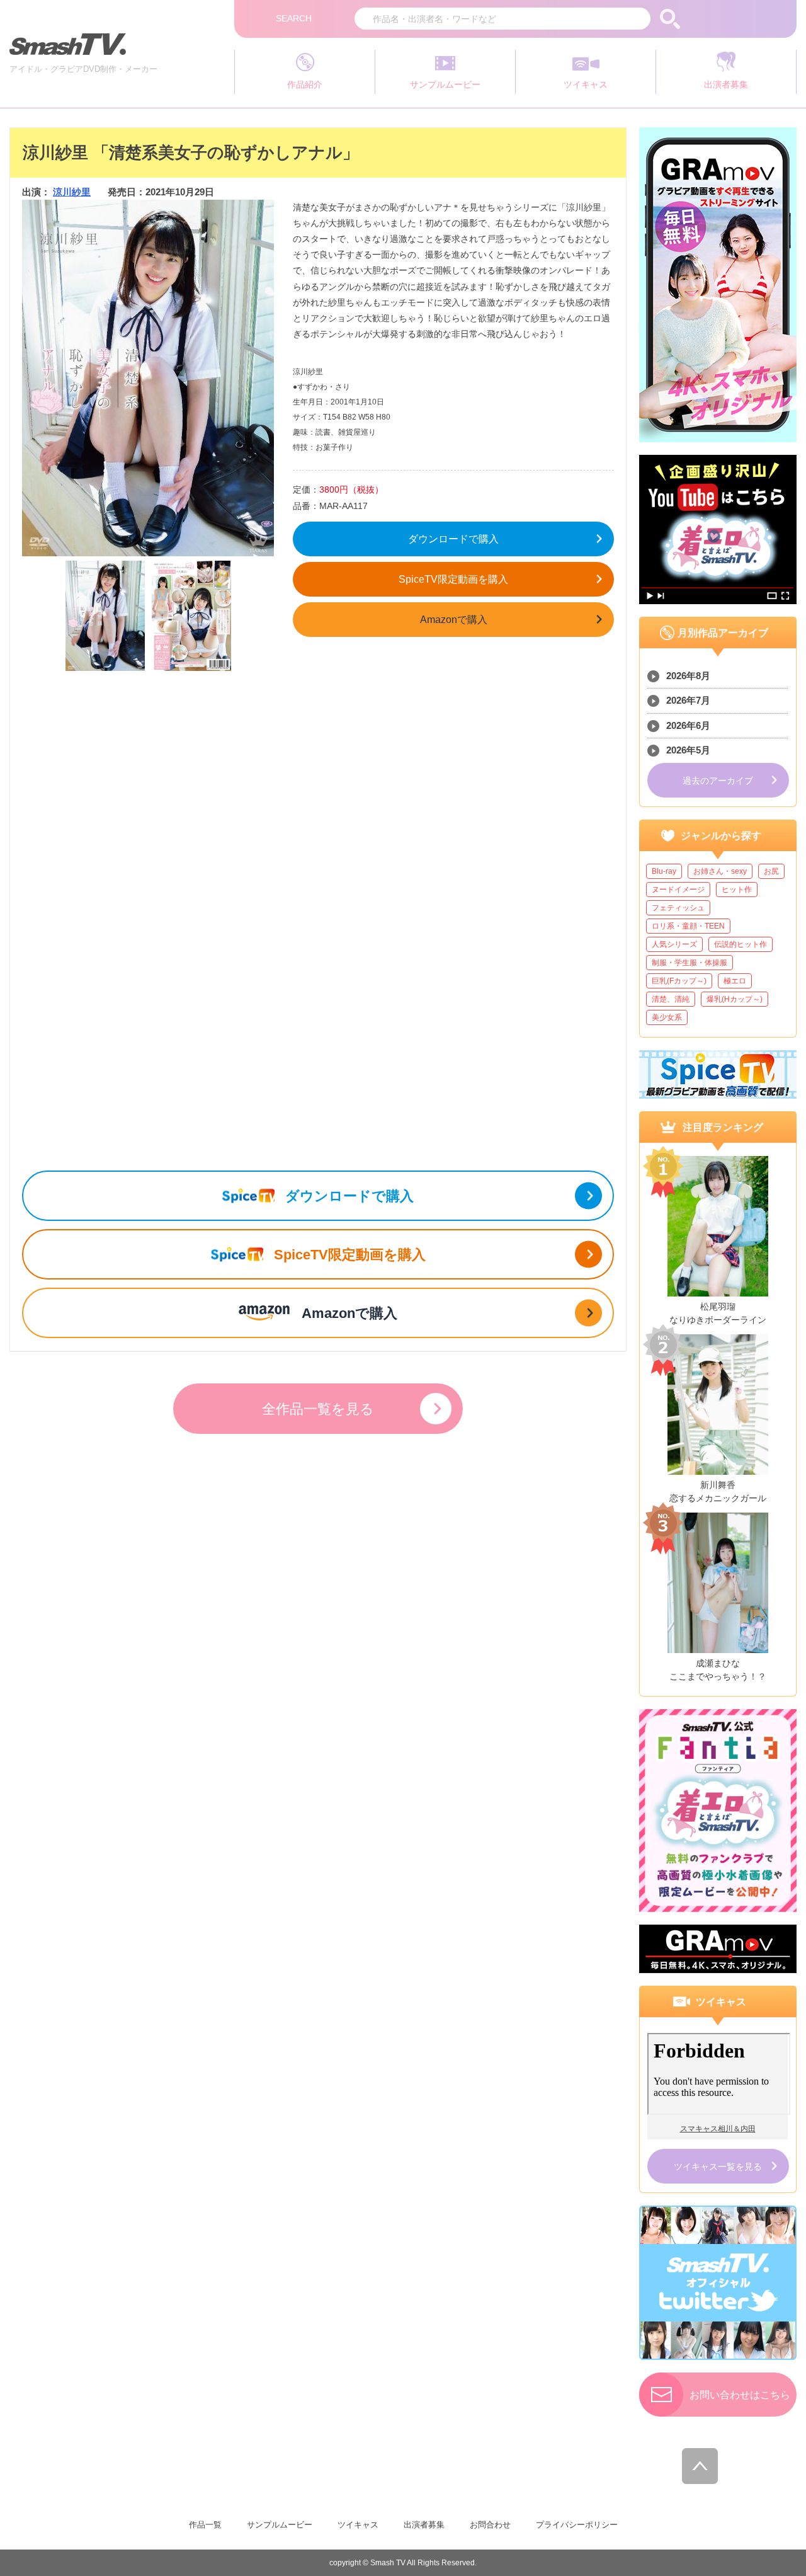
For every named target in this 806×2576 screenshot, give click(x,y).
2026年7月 (688, 700)
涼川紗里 (72, 192)
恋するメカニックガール (718, 1498)
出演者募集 (424, 2525)
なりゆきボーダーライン (718, 1320)
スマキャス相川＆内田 (718, 2129)
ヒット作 (737, 890)
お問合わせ (490, 2525)
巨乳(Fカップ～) (679, 981)
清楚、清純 (671, 999)
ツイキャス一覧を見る (718, 2167)
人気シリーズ (674, 944)
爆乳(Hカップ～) (735, 999)
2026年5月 (688, 750)
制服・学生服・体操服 (690, 963)
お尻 (771, 871)
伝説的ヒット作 (741, 944)
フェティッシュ (678, 908)
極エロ (735, 981)
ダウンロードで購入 (453, 539)
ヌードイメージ (678, 890)
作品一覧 (205, 2525)
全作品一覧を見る (318, 1409)
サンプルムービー (280, 2525)
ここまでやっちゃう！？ (718, 1676)
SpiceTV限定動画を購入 (453, 579)
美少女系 (667, 1017)
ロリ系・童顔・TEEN (688, 926)
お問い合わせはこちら (740, 2395)
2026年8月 (688, 676)
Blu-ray (664, 871)
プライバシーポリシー (577, 2525)
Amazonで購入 (454, 620)
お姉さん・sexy (720, 871)
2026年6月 (688, 725)
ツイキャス (358, 2525)
